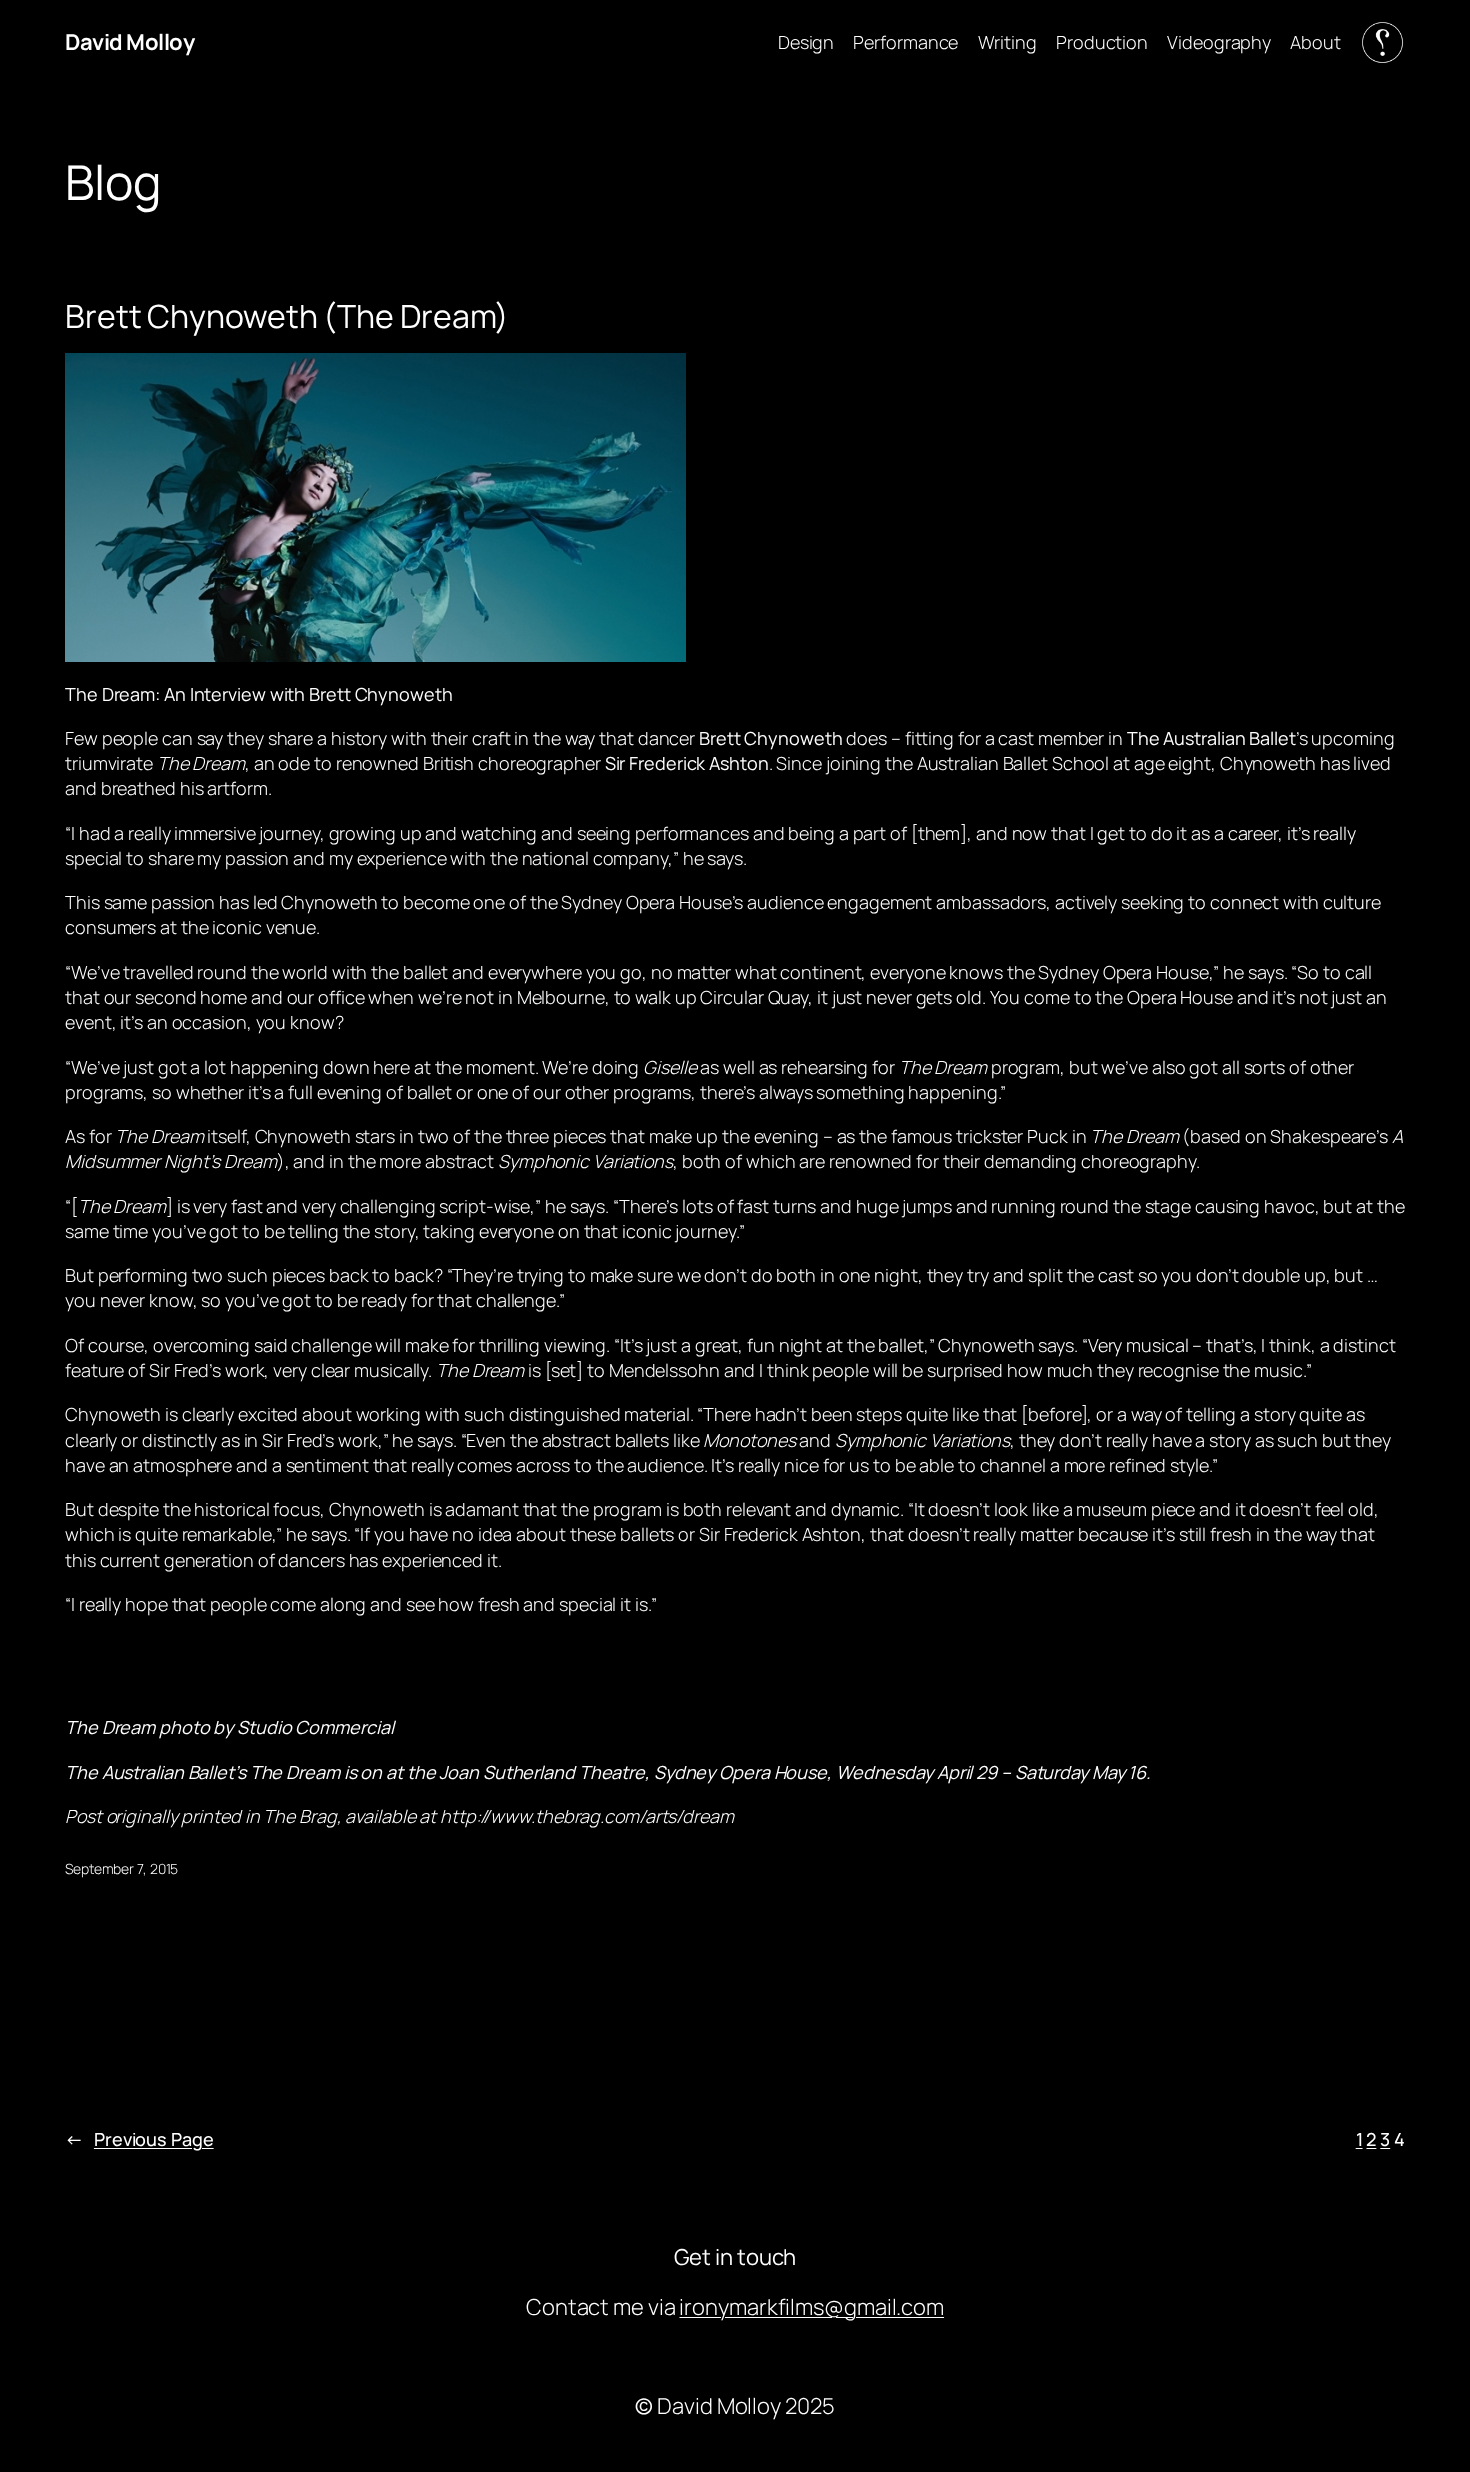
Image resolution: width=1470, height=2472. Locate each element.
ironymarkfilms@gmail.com (811, 2307)
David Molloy (129, 42)
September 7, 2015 (121, 1868)
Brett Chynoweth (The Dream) (287, 316)
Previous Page (139, 2139)
